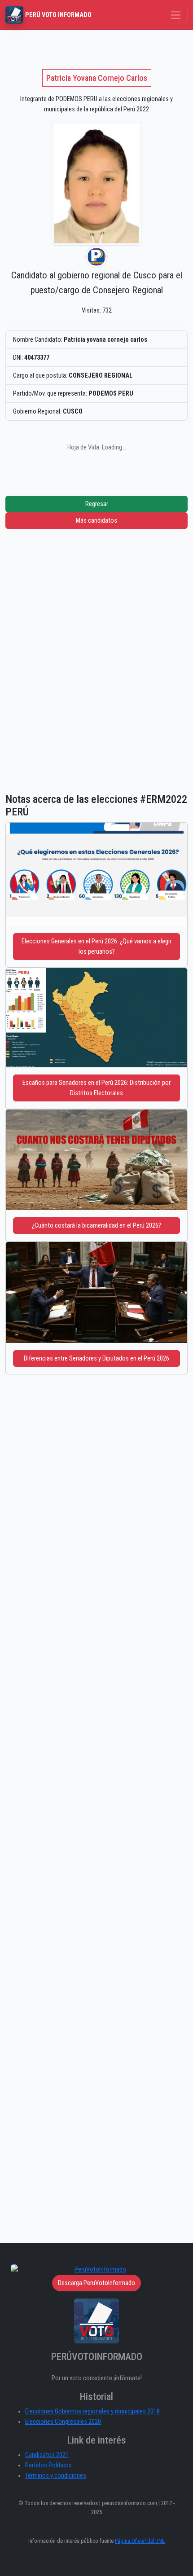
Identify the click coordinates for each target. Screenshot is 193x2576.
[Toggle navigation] (176, 15)
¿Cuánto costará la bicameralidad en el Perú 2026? (96, 1226)
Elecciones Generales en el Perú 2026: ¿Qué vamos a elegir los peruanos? (96, 947)
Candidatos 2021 (47, 2455)
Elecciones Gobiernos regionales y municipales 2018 (92, 2411)
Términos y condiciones (56, 2476)
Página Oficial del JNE (140, 2541)
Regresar (97, 504)
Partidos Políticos (48, 2465)
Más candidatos (96, 521)
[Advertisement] (96, 650)
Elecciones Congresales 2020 (63, 2422)
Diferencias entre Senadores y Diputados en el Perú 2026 (96, 1358)
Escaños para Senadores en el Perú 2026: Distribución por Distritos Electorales (96, 1088)
